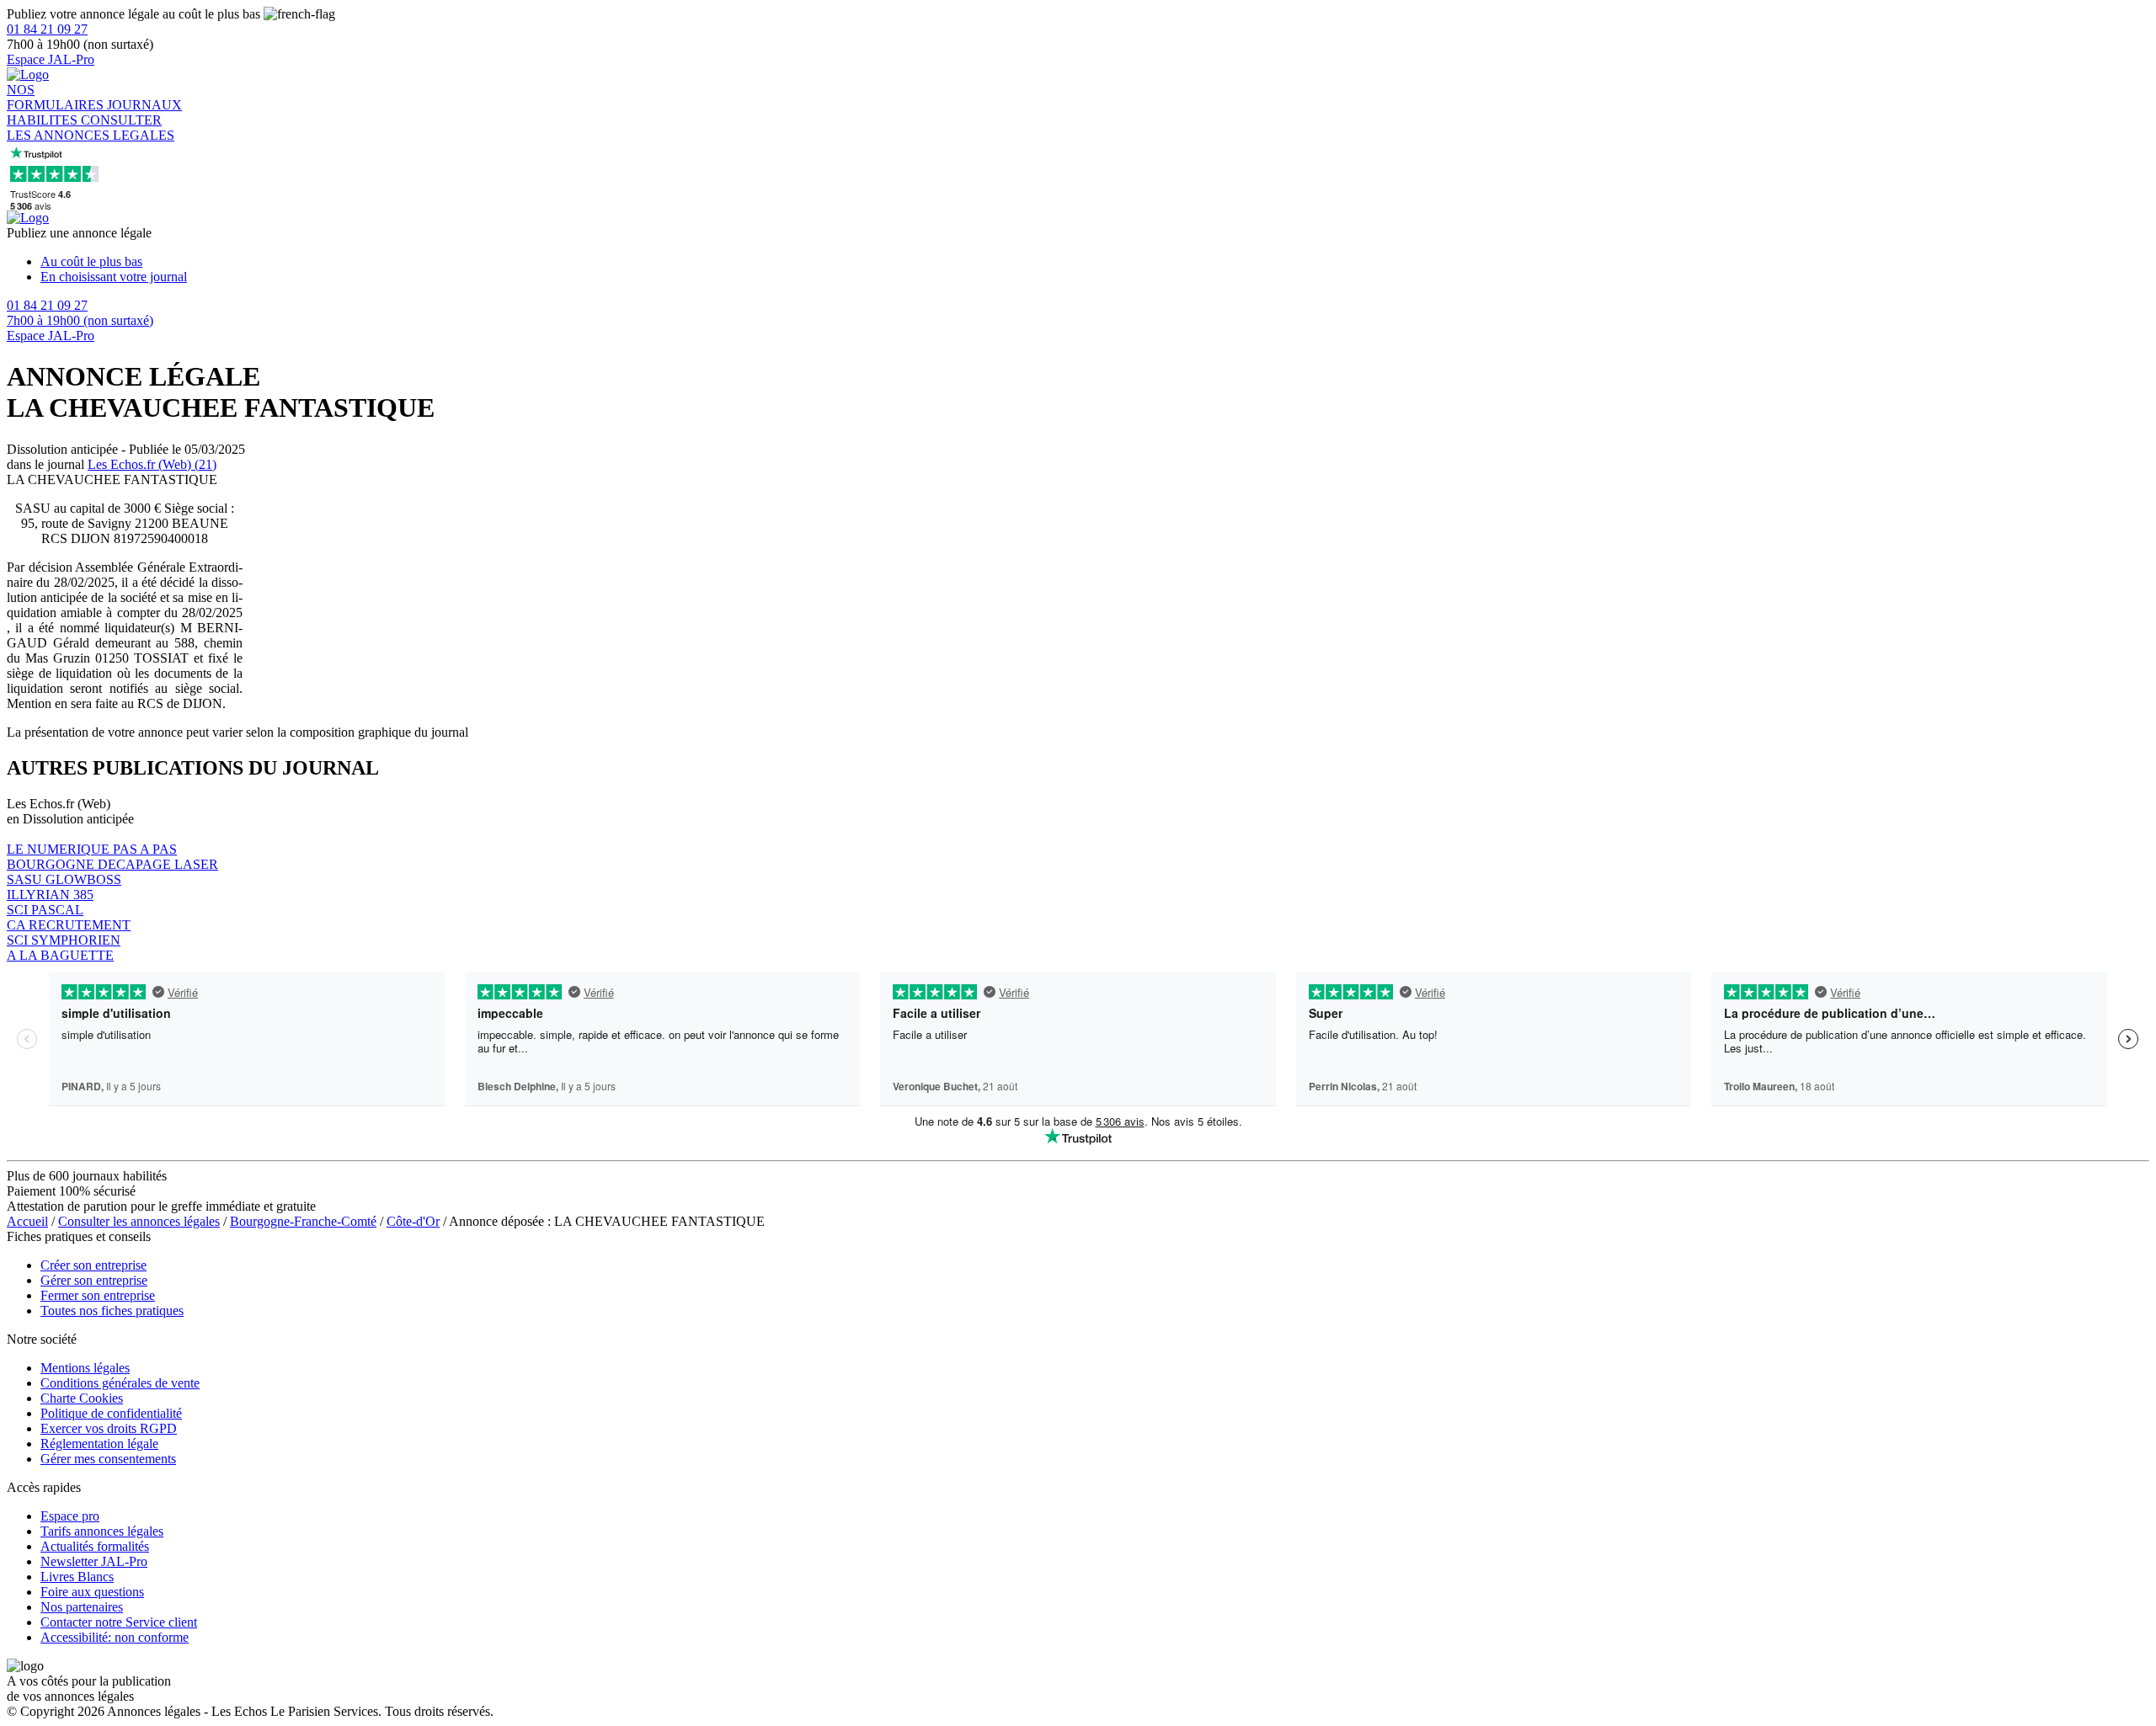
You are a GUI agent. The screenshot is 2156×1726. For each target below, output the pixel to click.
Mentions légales (85, 1368)
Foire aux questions (92, 1592)
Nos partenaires (82, 1607)
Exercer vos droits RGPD (109, 1428)
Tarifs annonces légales (102, 1531)
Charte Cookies (82, 1398)
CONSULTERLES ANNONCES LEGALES (91, 128)
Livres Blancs (77, 1577)
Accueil (27, 1221)
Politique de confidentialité (111, 1413)
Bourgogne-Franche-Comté (303, 1221)
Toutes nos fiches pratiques (112, 1310)
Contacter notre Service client (119, 1622)
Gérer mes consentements (108, 1459)
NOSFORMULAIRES (57, 97)
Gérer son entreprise (94, 1280)
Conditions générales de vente (120, 1383)
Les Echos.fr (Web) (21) (152, 464)
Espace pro (70, 1516)
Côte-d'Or (413, 1221)
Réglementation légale (99, 1444)
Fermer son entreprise (98, 1295)
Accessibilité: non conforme (115, 1637)
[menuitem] (1095, 262)
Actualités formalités (95, 1546)
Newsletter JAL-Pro (94, 1561)
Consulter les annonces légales (139, 1221)
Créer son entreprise (93, 1265)
